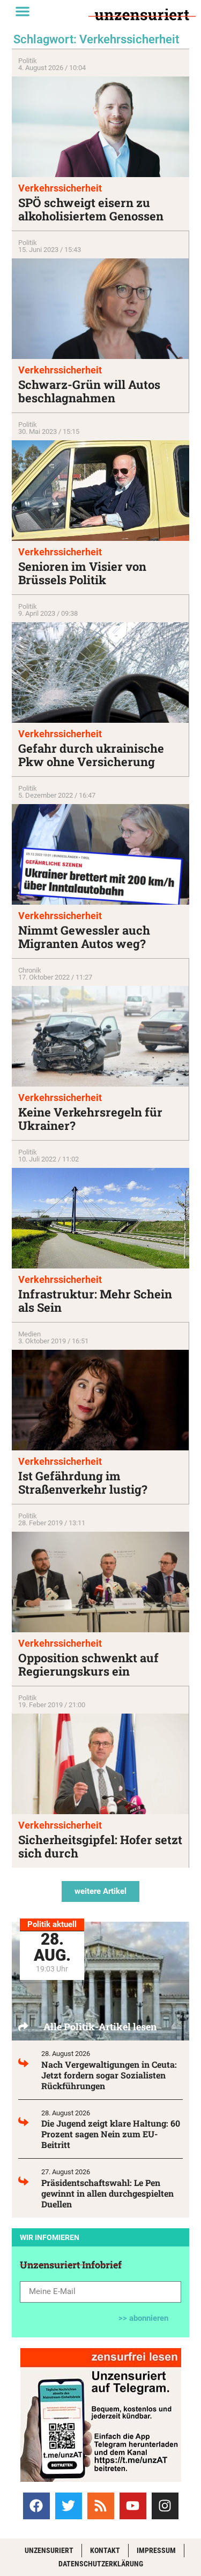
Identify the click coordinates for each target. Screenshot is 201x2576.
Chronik (30, 970)
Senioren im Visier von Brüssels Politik (82, 573)
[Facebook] (36, 2506)
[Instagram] (165, 2506)
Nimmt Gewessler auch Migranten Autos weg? (84, 937)
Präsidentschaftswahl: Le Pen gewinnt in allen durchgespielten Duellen (107, 2193)
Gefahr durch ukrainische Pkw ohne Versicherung (91, 755)
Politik (28, 61)
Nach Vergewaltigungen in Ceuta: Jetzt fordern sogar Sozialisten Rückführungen (109, 2075)
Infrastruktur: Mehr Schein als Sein (95, 1301)
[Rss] (101, 2506)
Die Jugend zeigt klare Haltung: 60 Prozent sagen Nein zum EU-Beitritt (111, 2134)
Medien (29, 1334)
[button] (23, 11)
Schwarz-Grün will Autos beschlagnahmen (89, 391)
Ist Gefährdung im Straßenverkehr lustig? (83, 1482)
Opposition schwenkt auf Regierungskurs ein (88, 1664)
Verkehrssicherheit (60, 188)
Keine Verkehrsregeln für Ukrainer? (90, 1119)
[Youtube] (133, 2506)
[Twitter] (69, 2506)
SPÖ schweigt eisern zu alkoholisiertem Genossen (91, 209)
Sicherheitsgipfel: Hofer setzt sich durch (100, 1846)
